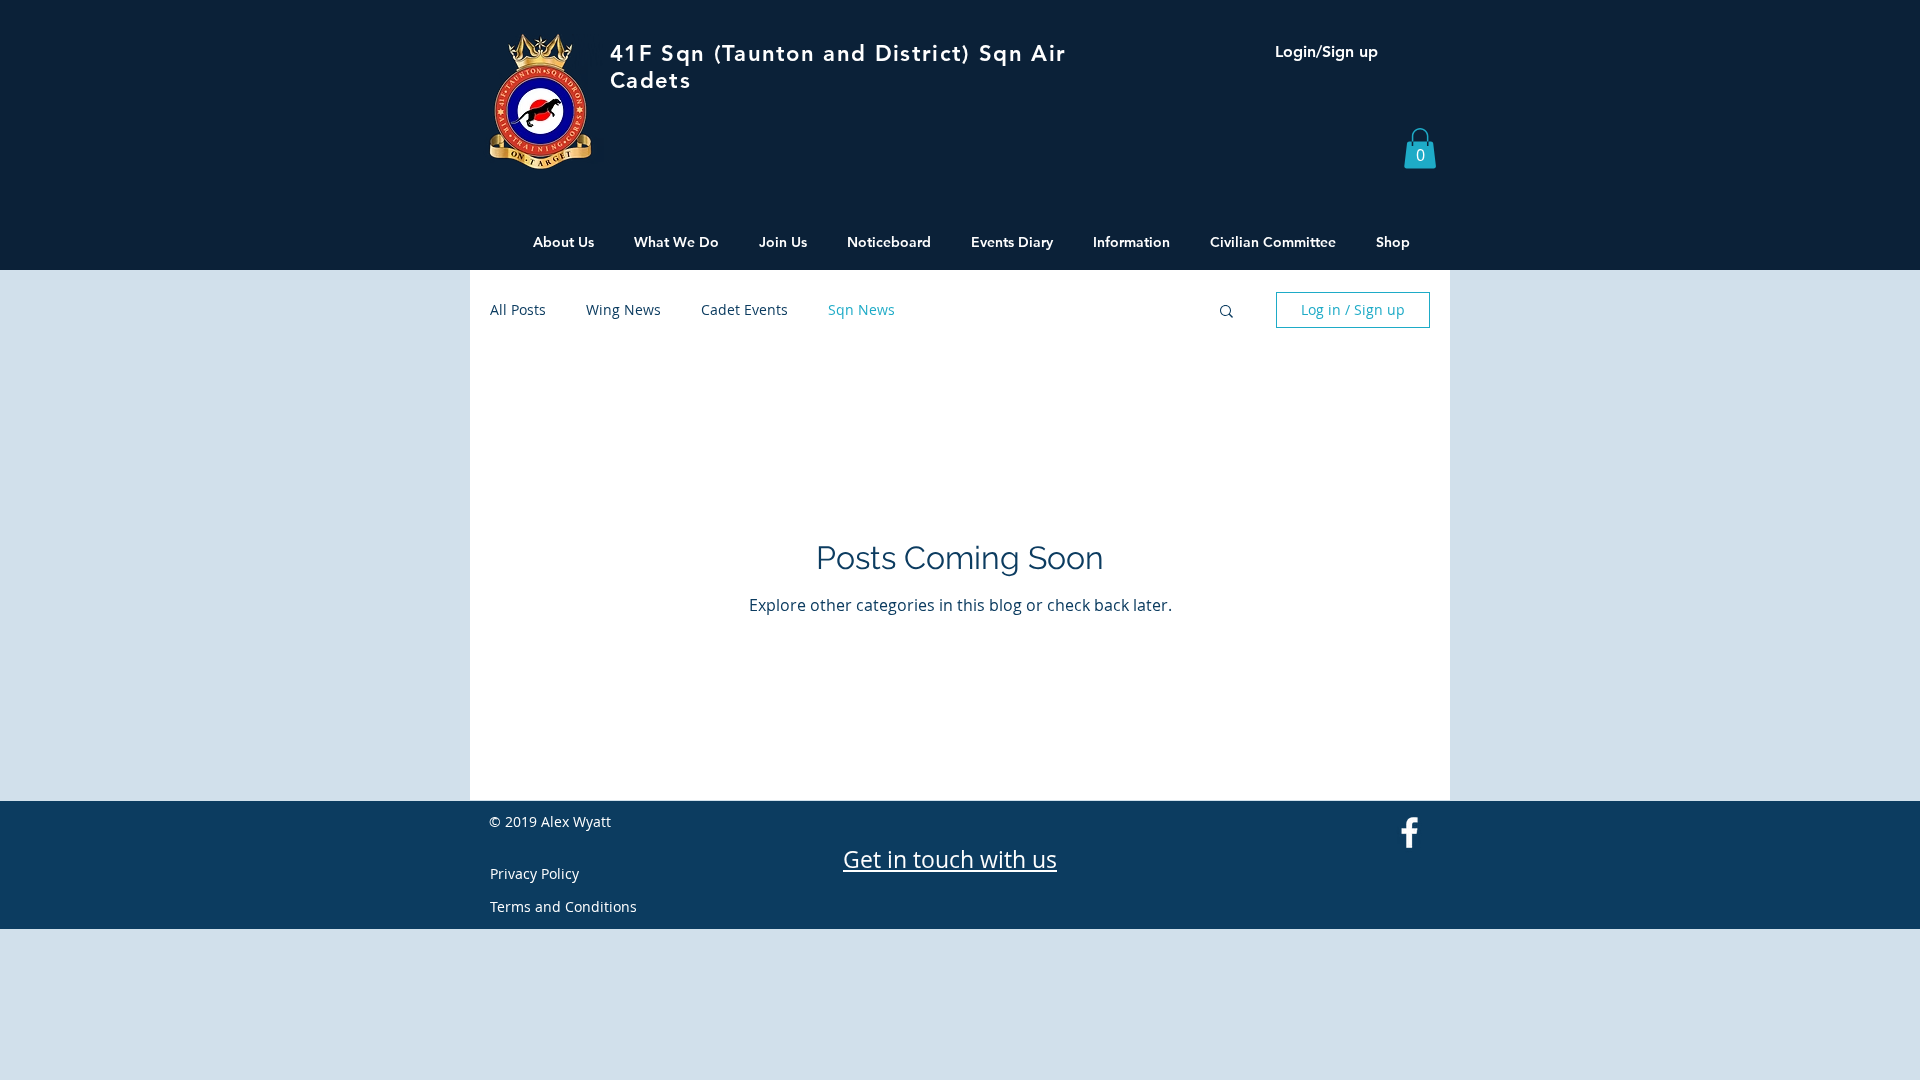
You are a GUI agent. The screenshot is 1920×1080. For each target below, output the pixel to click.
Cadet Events (744, 309)
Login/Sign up (1326, 51)
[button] (1420, 148)
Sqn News (861, 309)
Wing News (623, 309)
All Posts (518, 309)
